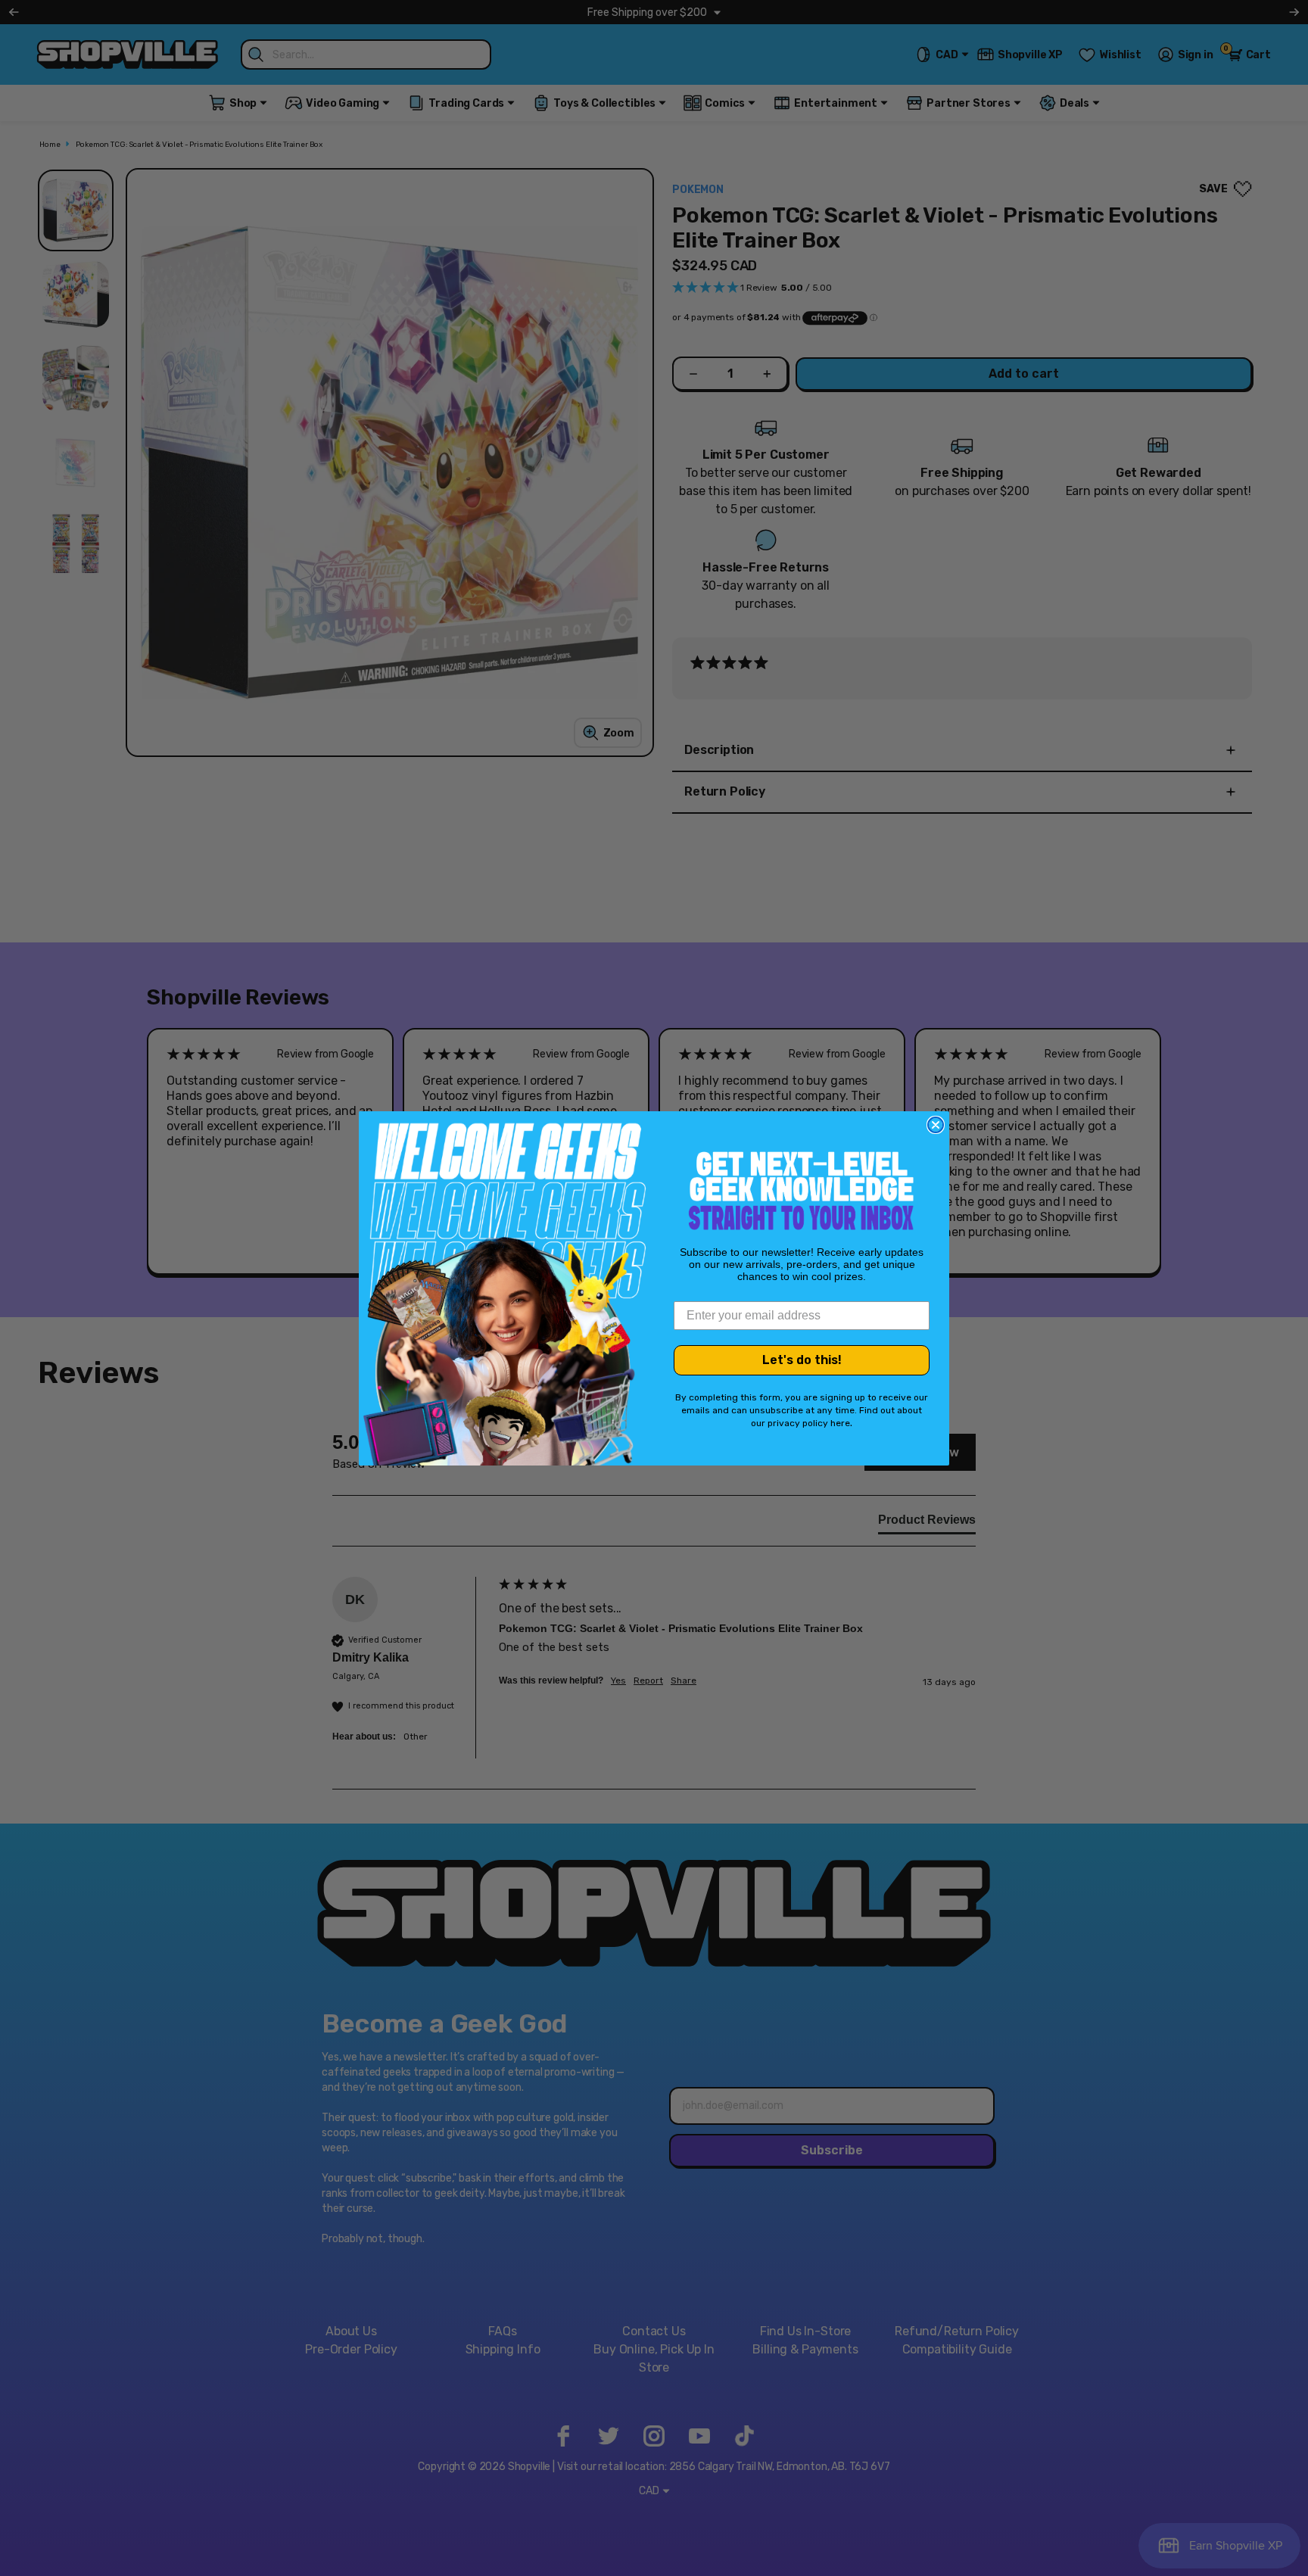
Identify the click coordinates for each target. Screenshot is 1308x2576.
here (840, 1423)
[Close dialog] (936, 1125)
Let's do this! (802, 1360)
